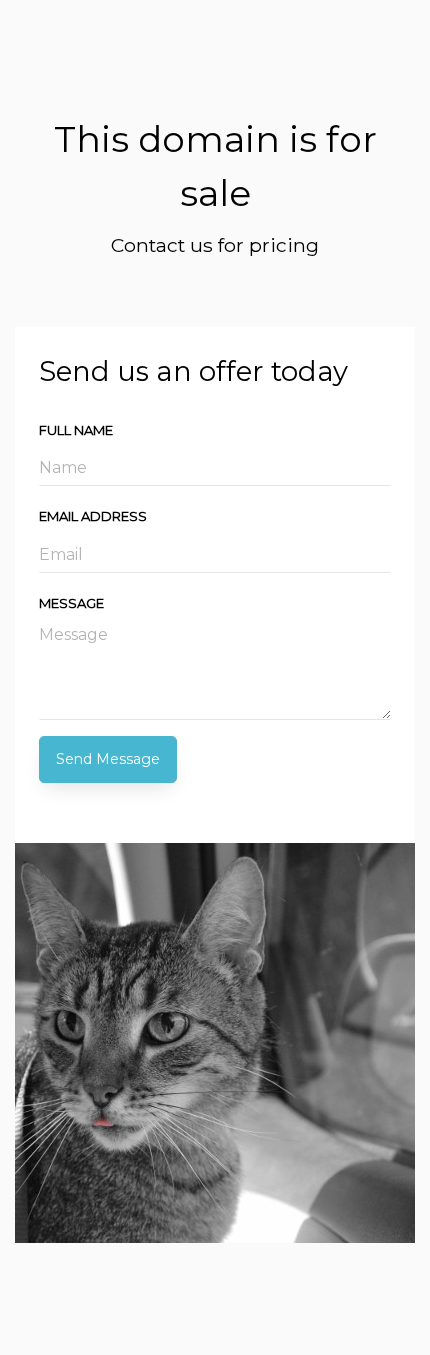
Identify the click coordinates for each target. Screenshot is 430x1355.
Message (71, 603)
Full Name (76, 430)
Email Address (93, 516)
